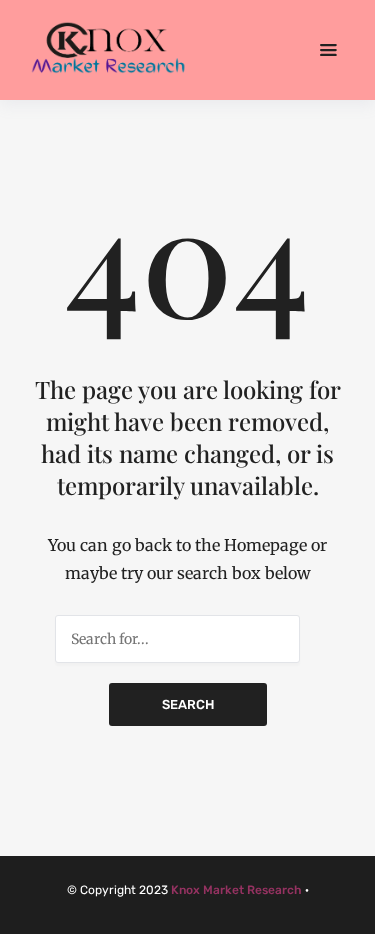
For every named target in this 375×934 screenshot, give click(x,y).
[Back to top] (355, 914)
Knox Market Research (236, 890)
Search (188, 704)
